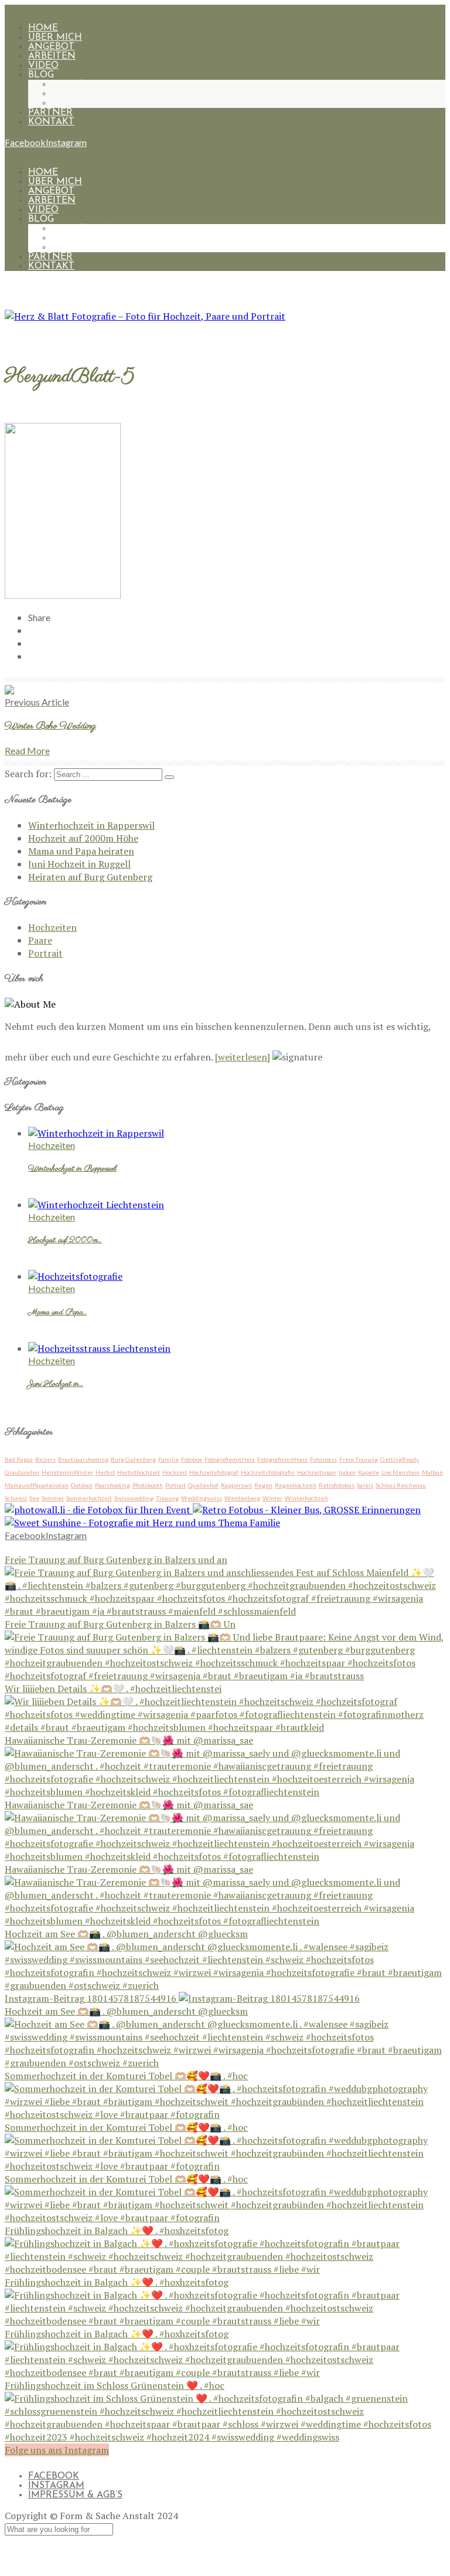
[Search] (169, 777)
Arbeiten (52, 56)
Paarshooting (112, 1485)
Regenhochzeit (296, 1485)
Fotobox (192, 1459)
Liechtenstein (400, 1472)
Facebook (54, 2476)
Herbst (105, 1472)
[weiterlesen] (243, 1057)
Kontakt (51, 122)
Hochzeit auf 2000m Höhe (83, 838)
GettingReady (400, 1459)
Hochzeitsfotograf (214, 1472)
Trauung (167, 1498)
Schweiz (16, 1498)
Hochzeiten (84, 84)
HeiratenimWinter (67, 1472)
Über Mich (55, 38)
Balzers (45, 1459)
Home (43, 28)
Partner (50, 113)
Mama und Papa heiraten (81, 851)
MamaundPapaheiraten (37, 1485)
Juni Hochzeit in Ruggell (79, 864)
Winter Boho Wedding (50, 726)
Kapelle (369, 1472)
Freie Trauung (359, 1459)
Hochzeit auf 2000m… (65, 1240)
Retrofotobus (337, 1485)
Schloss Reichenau (401, 1485)
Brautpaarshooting (83, 1459)
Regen (263, 1485)
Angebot (51, 47)
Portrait (75, 103)
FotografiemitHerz (230, 1459)
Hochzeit (175, 1472)
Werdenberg (242, 1498)
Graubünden (22, 1472)
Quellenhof (203, 1485)
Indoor (347, 1472)
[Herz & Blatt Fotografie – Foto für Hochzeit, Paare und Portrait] (145, 316)
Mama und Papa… (57, 1313)
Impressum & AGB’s (75, 2495)
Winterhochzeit (306, 1498)
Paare (67, 94)
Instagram (56, 2486)
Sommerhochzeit (89, 1498)
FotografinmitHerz (282, 1459)
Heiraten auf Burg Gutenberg (90, 877)
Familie (168, 1459)
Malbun (432, 1472)
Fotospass (323, 1459)
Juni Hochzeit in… (56, 1384)
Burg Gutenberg (133, 1459)
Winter (272, 1498)
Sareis (365, 1485)
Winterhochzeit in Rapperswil (91, 825)
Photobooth (148, 1485)
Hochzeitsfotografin (268, 1472)
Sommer (53, 1498)
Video (43, 66)
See (34, 1498)
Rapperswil (236, 1485)
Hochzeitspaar (317, 1472)
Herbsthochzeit (139, 1472)
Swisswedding (134, 1498)
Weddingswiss (202, 1498)
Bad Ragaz (19, 1459)
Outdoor (82, 1485)
